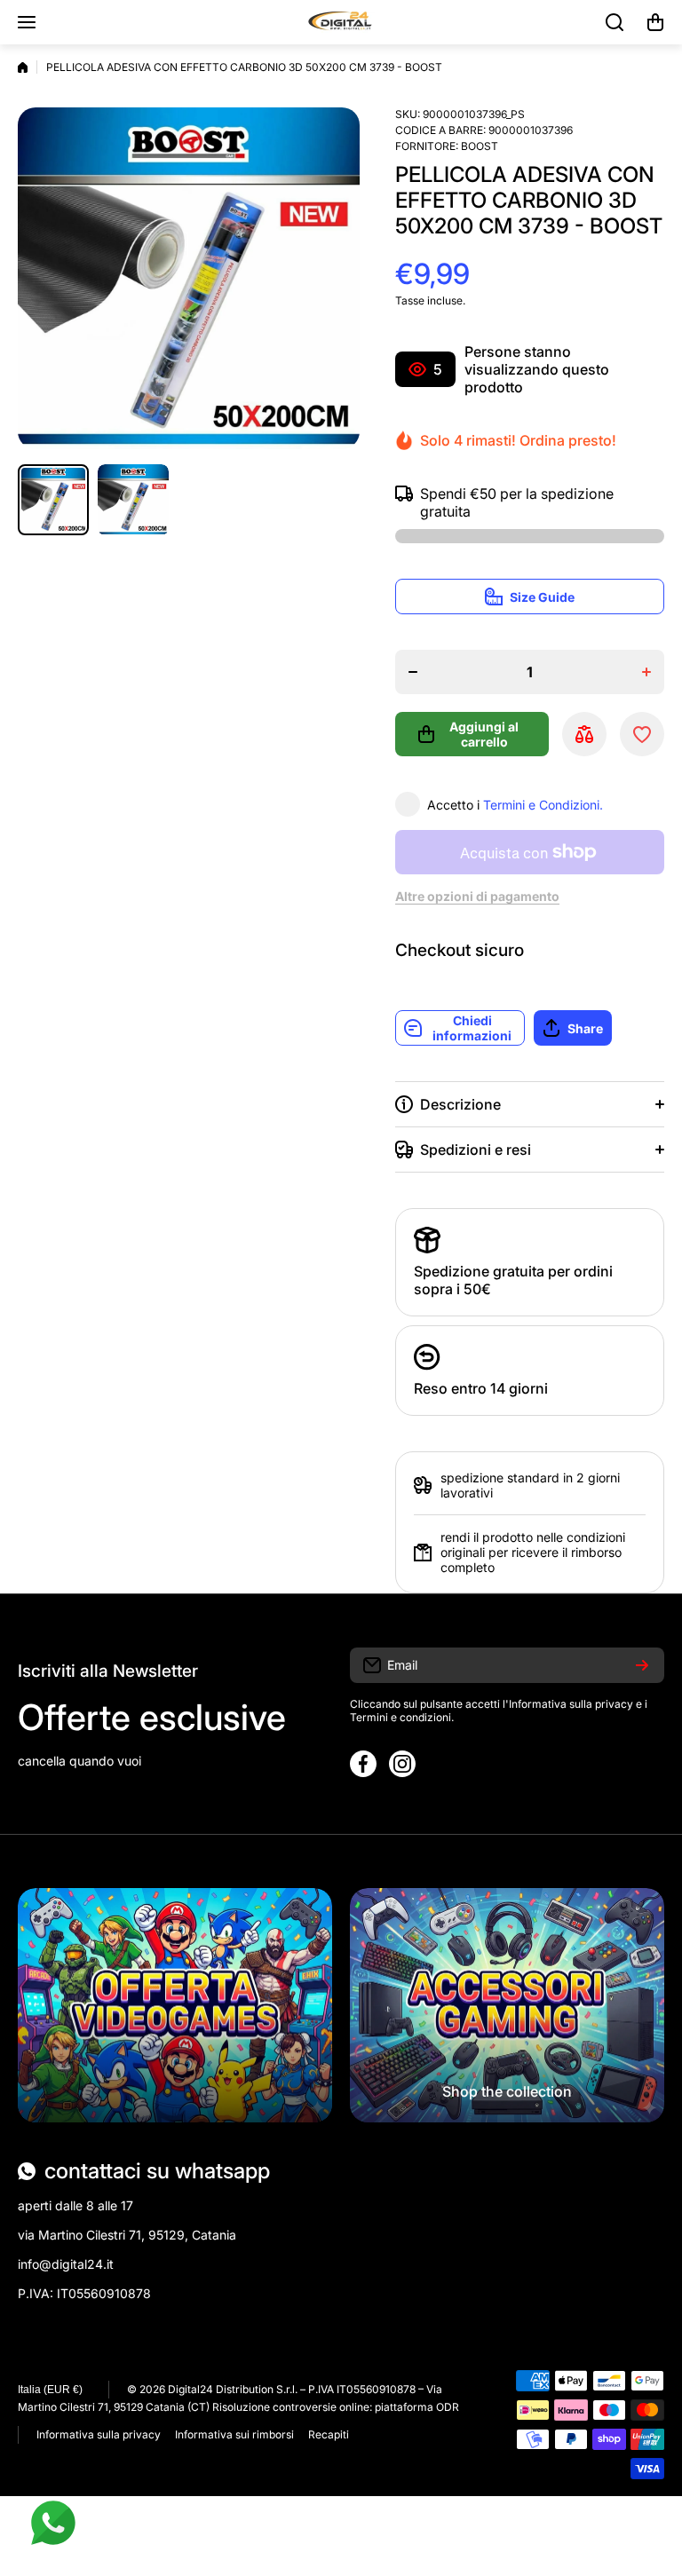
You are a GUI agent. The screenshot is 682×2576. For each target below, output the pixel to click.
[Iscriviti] (642, 1665)
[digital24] (341, 22)
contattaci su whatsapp (157, 2171)
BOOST (480, 146)
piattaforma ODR (417, 2407)
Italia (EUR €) (50, 2390)
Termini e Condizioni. (543, 805)
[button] (655, 22)
